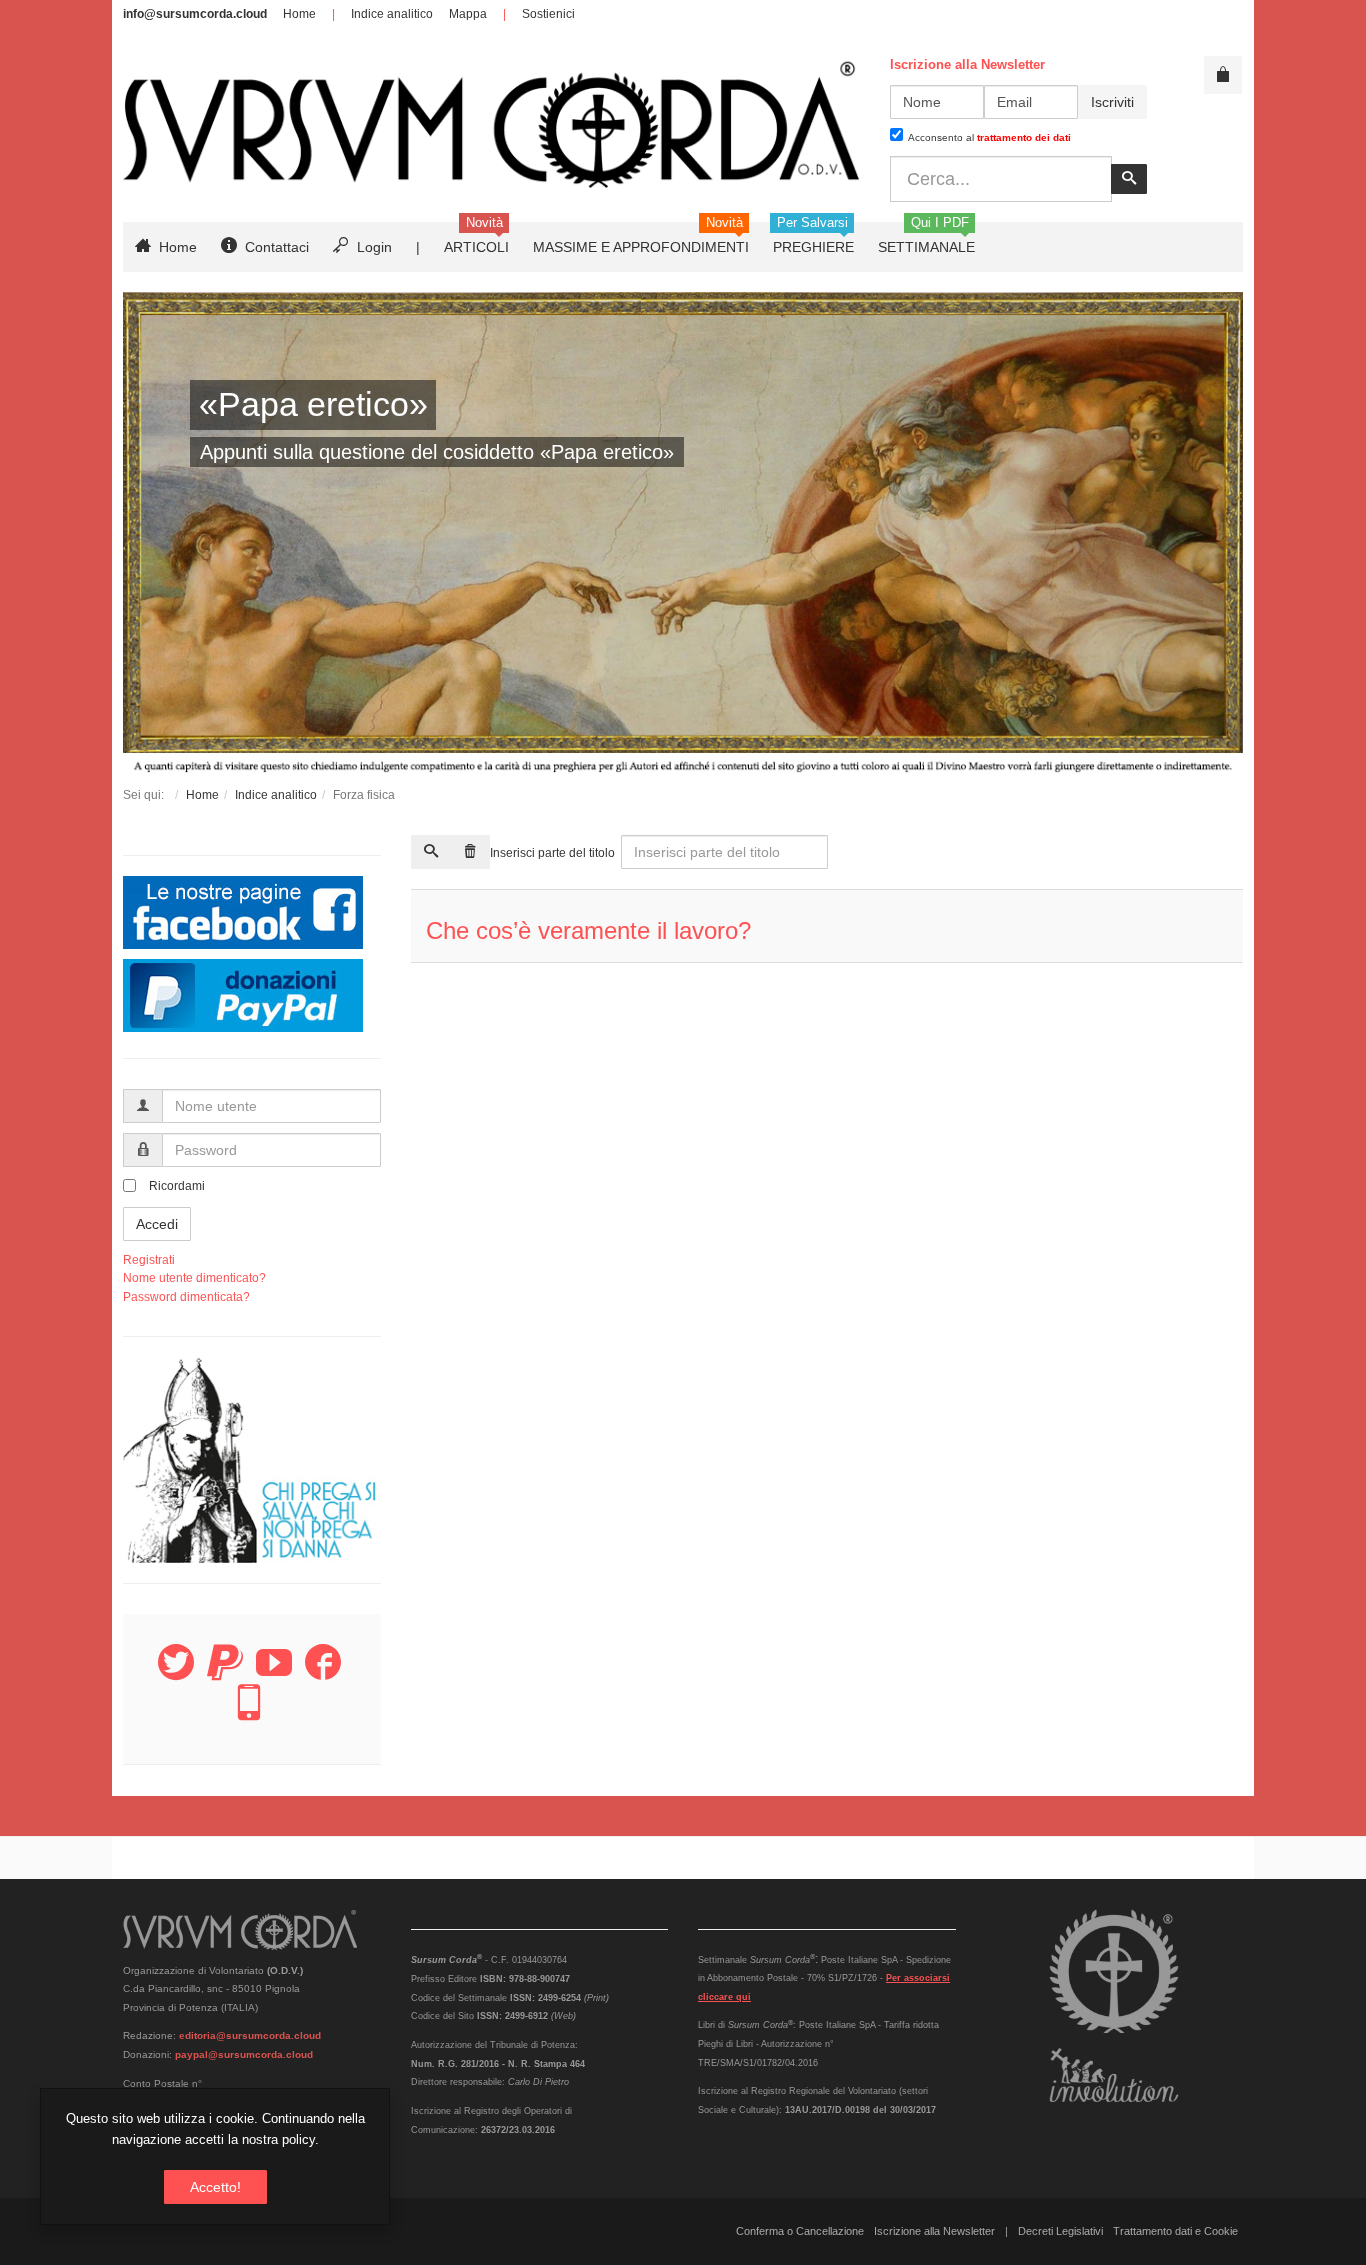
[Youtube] (274, 1674)
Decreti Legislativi (1060, 2231)
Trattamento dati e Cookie (1175, 2231)
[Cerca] (431, 852)
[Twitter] (176, 1674)
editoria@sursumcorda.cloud (250, 2035)
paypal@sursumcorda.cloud (244, 2054)
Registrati (149, 1260)
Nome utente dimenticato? (194, 1278)
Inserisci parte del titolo (554, 853)
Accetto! (215, 2187)
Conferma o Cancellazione (800, 2231)
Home (299, 14)
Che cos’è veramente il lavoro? (588, 930)
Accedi (157, 1224)
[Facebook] (323, 1674)
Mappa (468, 14)
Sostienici (548, 14)
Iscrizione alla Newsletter (934, 2231)
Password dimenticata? (186, 1297)
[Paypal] (225, 1674)
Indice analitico (392, 14)
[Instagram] (249, 1714)
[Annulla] (470, 852)
